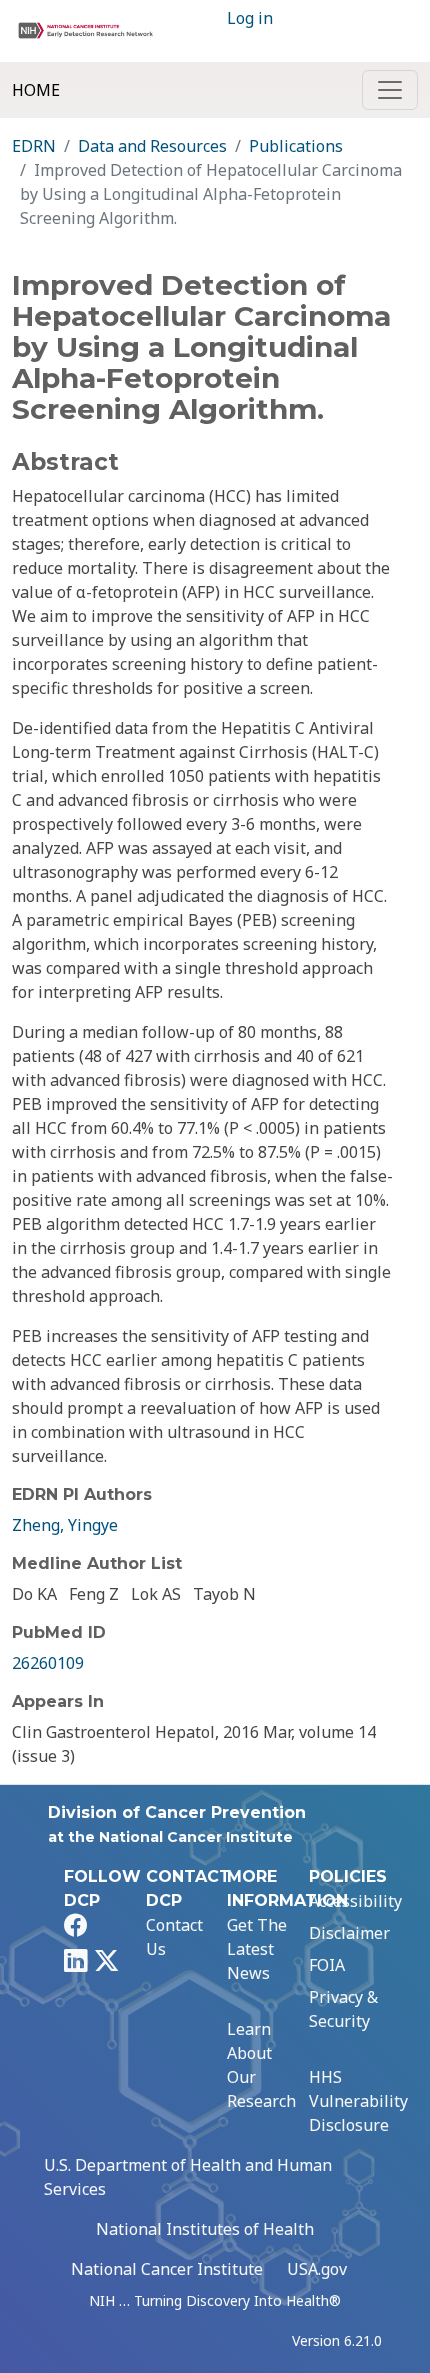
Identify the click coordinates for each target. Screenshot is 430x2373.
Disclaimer (349, 1933)
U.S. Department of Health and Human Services (188, 2177)
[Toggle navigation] (390, 90)
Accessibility (355, 1901)
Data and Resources (152, 146)
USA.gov (317, 2269)
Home (36, 90)
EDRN (34, 146)
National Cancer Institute (167, 2269)
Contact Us (174, 1937)
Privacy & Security (343, 2009)
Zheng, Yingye (65, 1525)
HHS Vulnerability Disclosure (358, 2101)
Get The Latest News (257, 1949)
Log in (250, 18)
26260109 (48, 1663)
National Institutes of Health (205, 2229)
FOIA (327, 1965)
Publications (296, 146)
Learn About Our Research (261, 2065)
